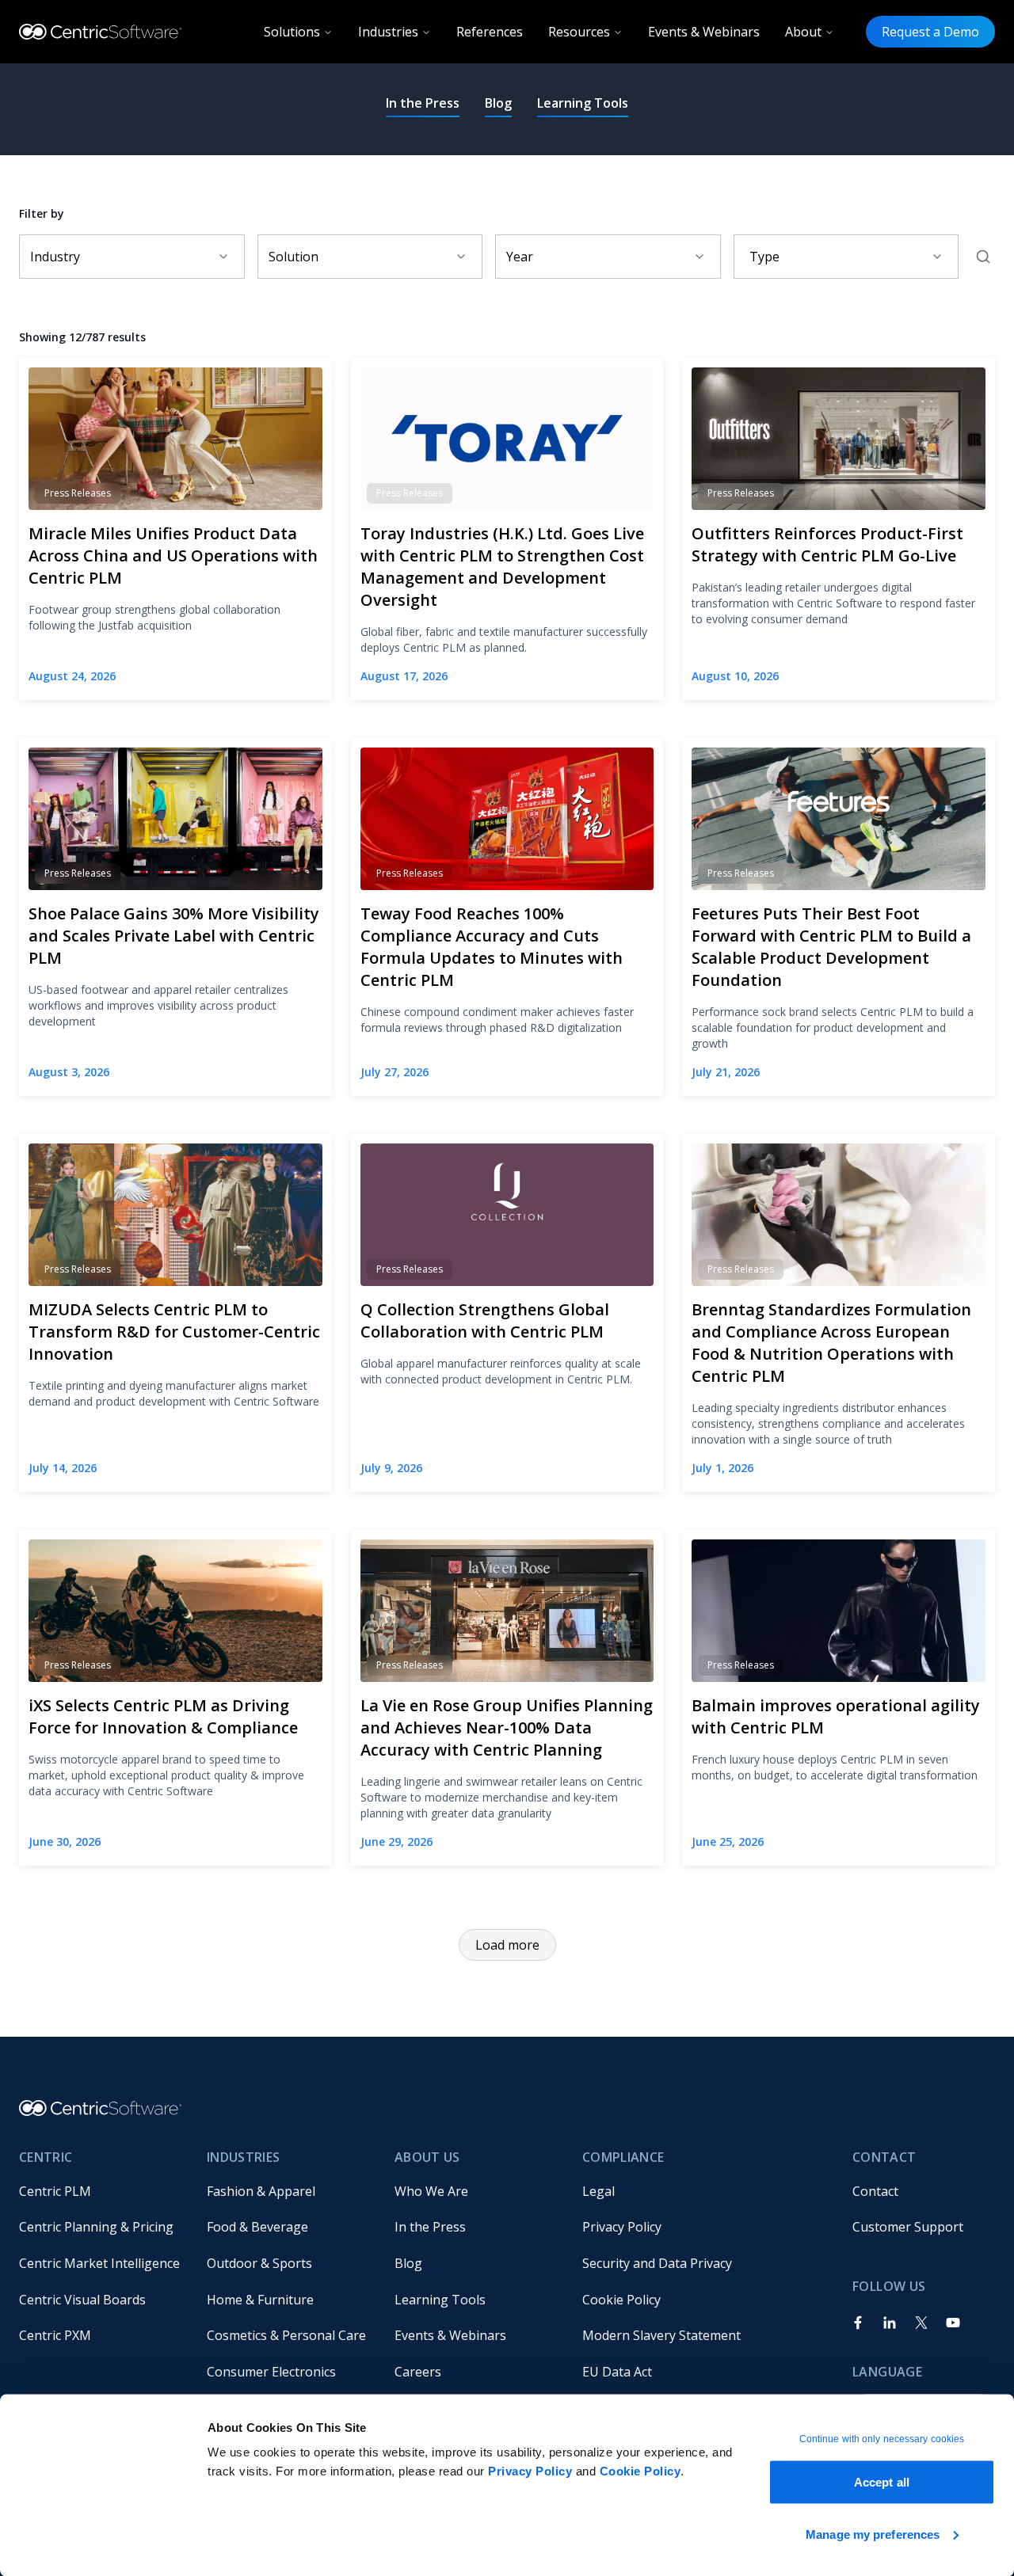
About (803, 32)
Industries (388, 32)
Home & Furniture (260, 2300)
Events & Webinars (704, 32)
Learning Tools (583, 103)
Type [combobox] (764, 257)
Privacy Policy (530, 2471)
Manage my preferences (873, 2534)
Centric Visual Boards (82, 2300)
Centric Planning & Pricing (96, 2227)
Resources (579, 32)
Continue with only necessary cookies (882, 2439)
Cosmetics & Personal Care (286, 2335)
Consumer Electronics (271, 2372)
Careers (418, 2372)
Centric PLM (55, 2191)
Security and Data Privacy (657, 2263)
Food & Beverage (257, 2227)
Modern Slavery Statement (661, 2335)
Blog (498, 103)
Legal (598, 2191)
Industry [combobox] (55, 257)
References (490, 32)
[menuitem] (100, 2191)
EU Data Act (617, 2372)
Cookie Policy (640, 2471)
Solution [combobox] (294, 257)
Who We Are (431, 2191)
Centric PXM (55, 2335)
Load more (507, 1945)
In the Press (423, 103)
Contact (875, 2191)
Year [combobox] (520, 257)
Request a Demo (930, 32)
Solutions (292, 32)
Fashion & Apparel (261, 2191)
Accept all (882, 2482)
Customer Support (908, 2227)
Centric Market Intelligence (99, 2263)
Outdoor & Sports (259, 2263)
